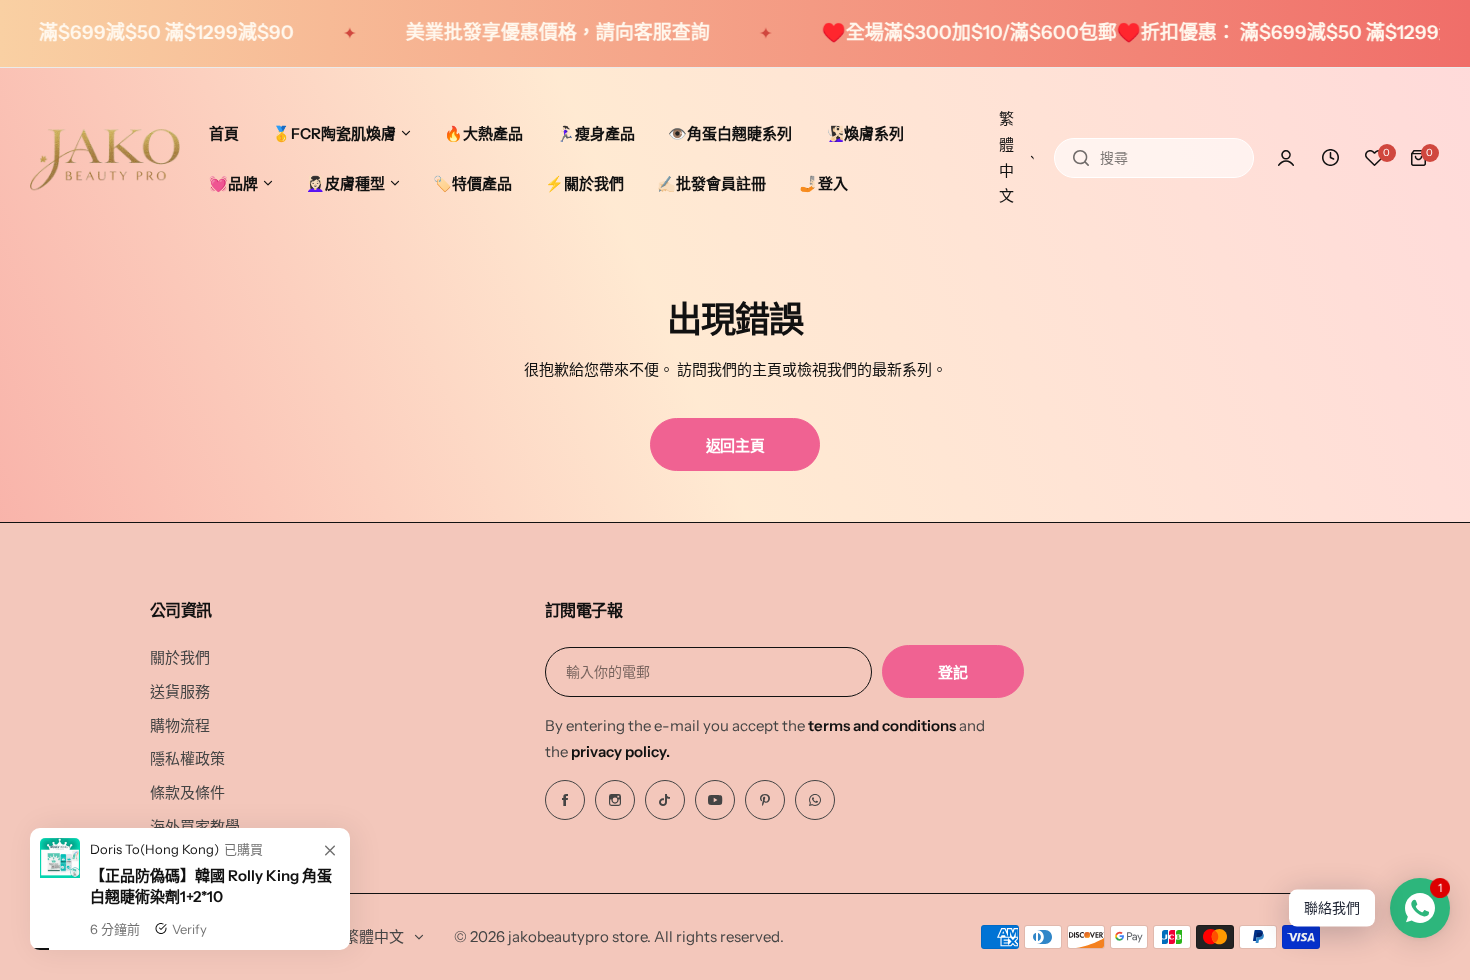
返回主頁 (735, 445)
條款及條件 (187, 792)
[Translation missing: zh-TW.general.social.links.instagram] (615, 800)
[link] (330, 966)
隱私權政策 (187, 758)
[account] (1286, 158)
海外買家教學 (195, 826)
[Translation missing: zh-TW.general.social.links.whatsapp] (815, 800)
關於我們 (180, 657)
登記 (952, 672)
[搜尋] (1081, 158)
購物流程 (180, 725)
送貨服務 (180, 691)
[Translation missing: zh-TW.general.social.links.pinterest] (765, 800)
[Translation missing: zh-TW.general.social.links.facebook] (565, 800)
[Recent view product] (1330, 158)
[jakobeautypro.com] (105, 158)
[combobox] (1154, 158)
